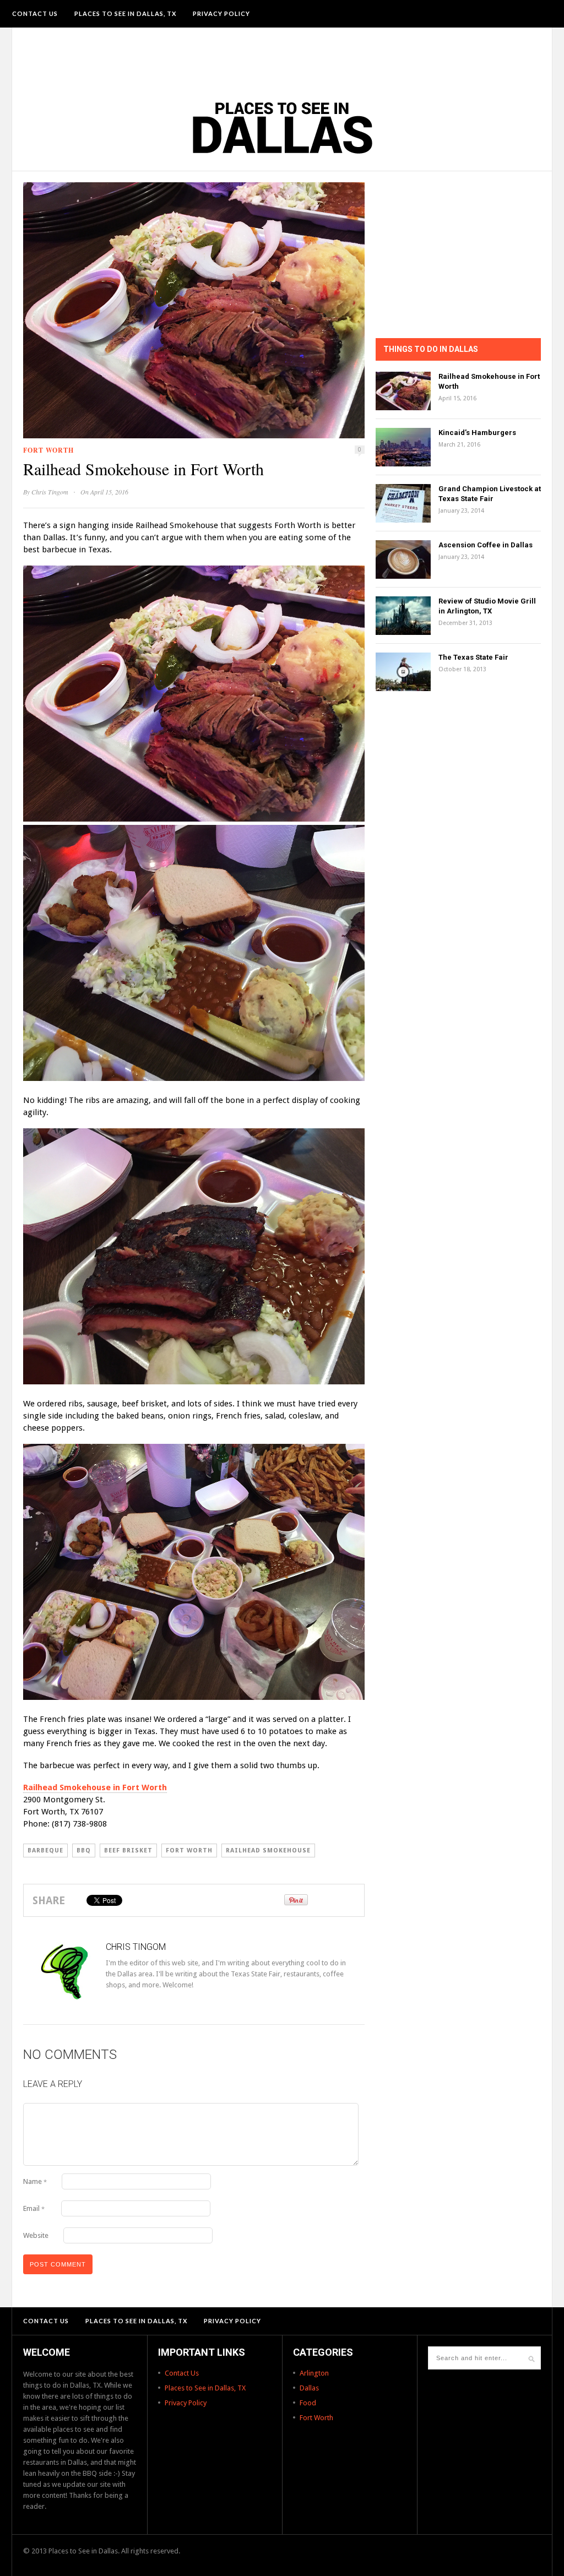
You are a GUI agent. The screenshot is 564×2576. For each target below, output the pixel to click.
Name (35, 2181)
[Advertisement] (282, 58)
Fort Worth (48, 450)
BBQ (84, 1851)
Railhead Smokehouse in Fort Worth (95, 1787)
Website (36, 2235)
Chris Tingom (50, 492)
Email (34, 2208)
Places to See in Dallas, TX (125, 13)
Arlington (314, 2373)
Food (308, 2403)
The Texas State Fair (473, 657)
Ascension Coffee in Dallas (486, 545)
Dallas (309, 2388)
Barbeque (45, 1851)
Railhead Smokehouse (268, 1851)
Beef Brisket (128, 1851)
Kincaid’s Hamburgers (477, 433)
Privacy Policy (221, 13)
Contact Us (35, 13)
